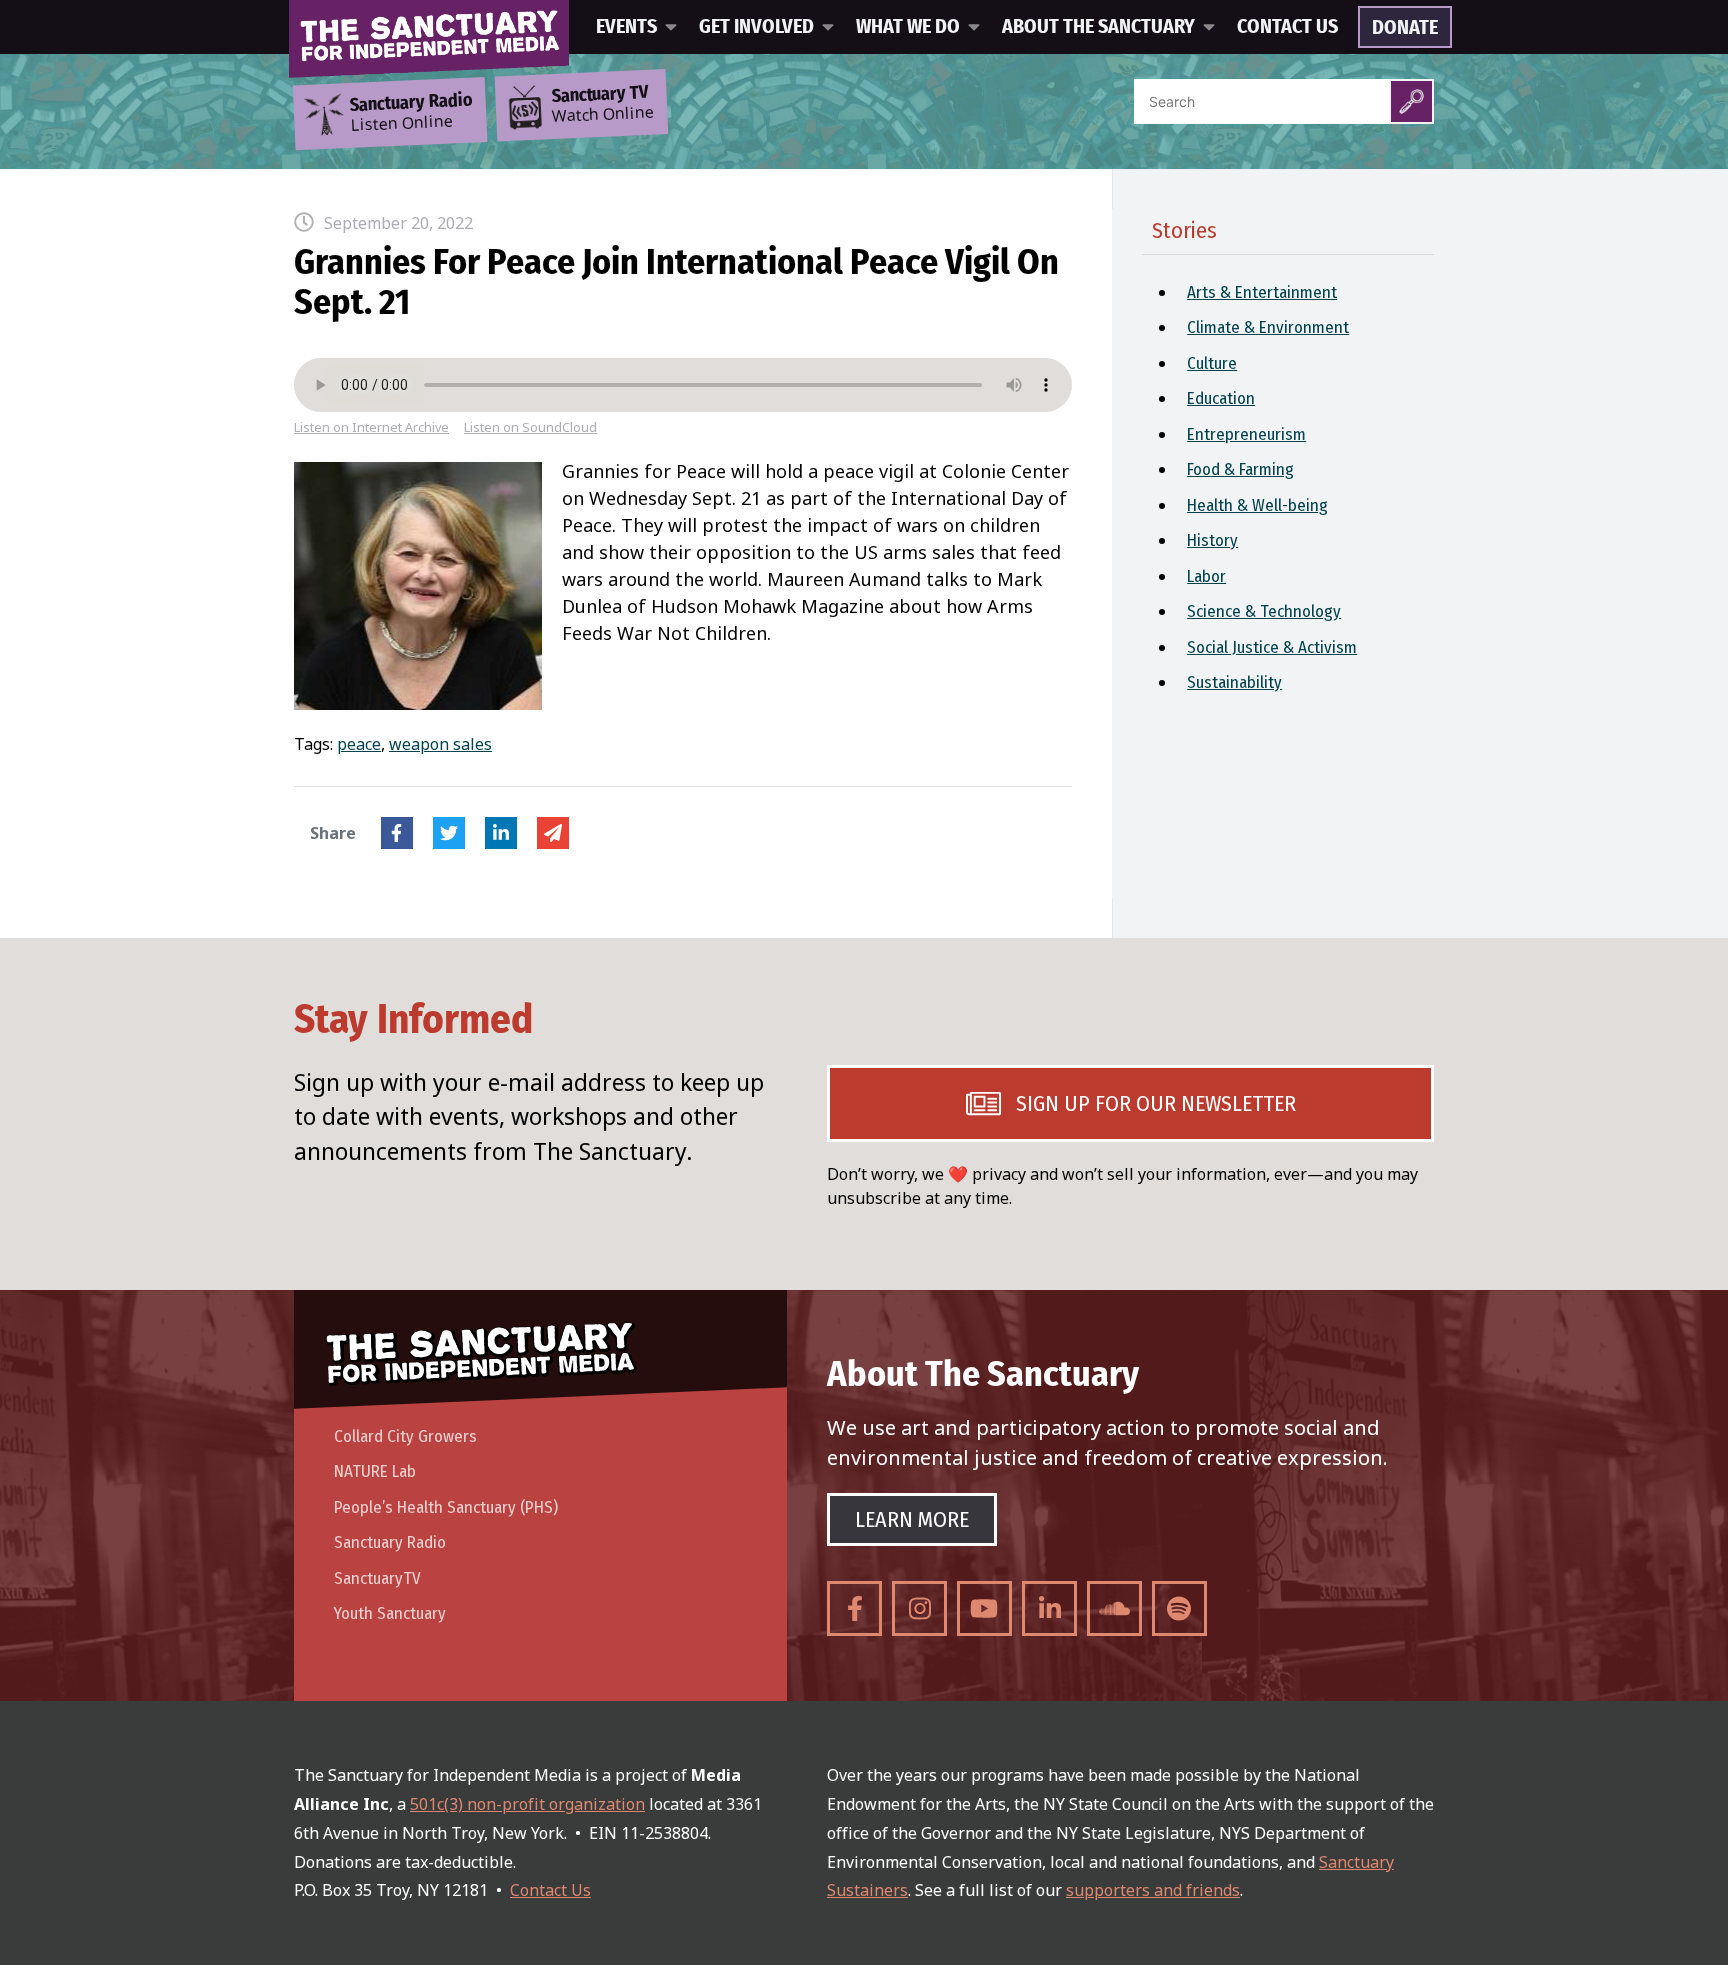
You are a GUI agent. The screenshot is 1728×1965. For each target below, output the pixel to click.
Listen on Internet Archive (371, 427)
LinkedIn (501, 833)
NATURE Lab (375, 1471)
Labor (1206, 576)
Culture (1212, 363)
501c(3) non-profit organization (527, 1804)
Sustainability (1234, 682)
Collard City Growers (405, 1436)
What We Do (908, 27)
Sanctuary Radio (390, 1542)
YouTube (984, 1608)
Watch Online (603, 105)
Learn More (912, 1519)
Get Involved (756, 27)
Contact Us (1287, 27)
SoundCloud (1114, 1608)
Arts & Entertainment (1262, 292)
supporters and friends (1153, 1890)
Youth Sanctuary (390, 1613)
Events (626, 27)
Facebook (397, 833)
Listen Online (411, 113)
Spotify (1179, 1608)
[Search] (1411, 101)
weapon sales (440, 744)
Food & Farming (1240, 469)
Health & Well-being (1257, 505)
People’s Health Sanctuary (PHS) (446, 1507)
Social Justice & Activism (1272, 647)
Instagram (919, 1608)
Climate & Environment (1268, 327)
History (1212, 540)
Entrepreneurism (1246, 434)
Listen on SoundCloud (530, 427)
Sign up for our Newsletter (1156, 1103)
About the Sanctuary (1098, 27)
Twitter (449, 833)
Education (1221, 398)
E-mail (553, 833)
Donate (1405, 28)
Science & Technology (1264, 611)
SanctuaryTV (377, 1578)
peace (359, 744)
